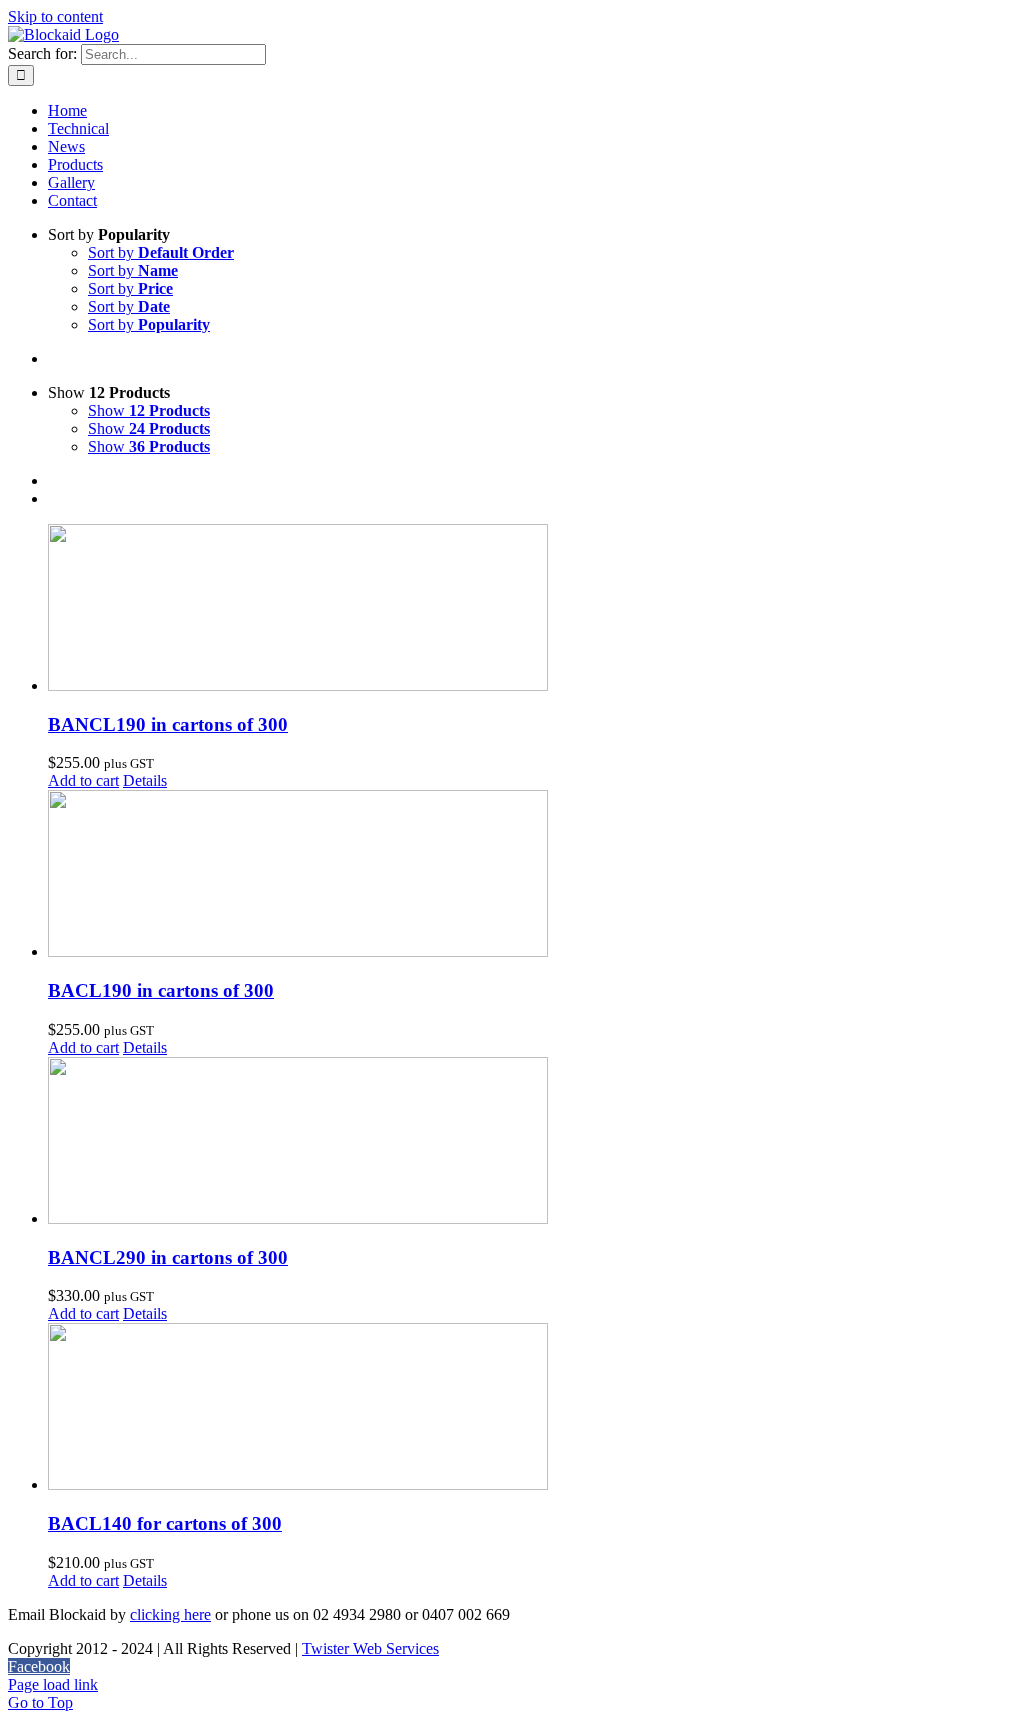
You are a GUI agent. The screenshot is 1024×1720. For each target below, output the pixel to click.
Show (149, 410)
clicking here (170, 1614)
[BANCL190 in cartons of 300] (532, 609)
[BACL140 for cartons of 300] (532, 1408)
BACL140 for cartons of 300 (165, 1523)
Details (145, 780)
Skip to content (55, 16)
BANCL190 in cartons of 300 (168, 724)
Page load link (53, 1684)
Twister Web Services (370, 1648)
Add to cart (83, 780)
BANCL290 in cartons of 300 (168, 1257)
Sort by (161, 252)
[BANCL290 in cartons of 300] (532, 1142)
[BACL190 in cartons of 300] (532, 875)
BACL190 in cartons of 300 (161, 990)
